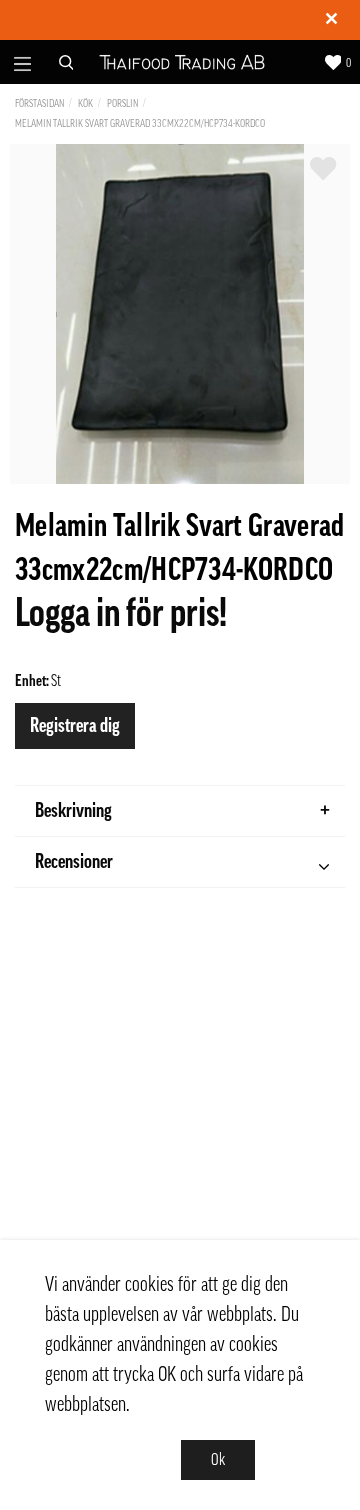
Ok (218, 1460)
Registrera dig (75, 726)
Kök (85, 103)
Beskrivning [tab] (73, 811)
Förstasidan (39, 103)
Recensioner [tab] (74, 862)
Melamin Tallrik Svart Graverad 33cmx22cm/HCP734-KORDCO (140, 123)
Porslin (122, 103)
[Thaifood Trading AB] (182, 62)
